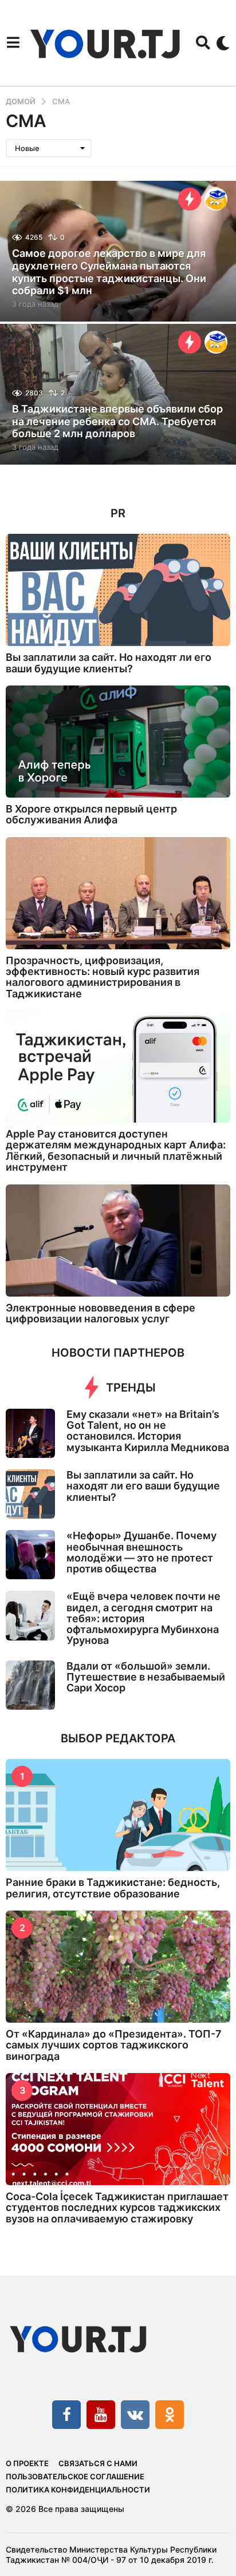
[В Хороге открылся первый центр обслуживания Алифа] (118, 742)
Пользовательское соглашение (75, 2476)
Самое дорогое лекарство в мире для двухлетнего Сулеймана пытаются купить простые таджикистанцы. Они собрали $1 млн (109, 272)
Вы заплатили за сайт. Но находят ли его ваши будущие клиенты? (109, 663)
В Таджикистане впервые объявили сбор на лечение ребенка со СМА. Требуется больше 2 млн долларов (117, 421)
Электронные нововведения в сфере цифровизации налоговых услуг (101, 1313)
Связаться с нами (98, 2463)
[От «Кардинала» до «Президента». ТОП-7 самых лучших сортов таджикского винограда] (118, 1967)
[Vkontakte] (135, 2415)
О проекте (27, 2463)
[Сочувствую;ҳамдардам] (216, 199)
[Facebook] (66, 2415)
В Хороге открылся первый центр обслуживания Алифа (91, 814)
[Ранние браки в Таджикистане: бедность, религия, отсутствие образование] (118, 1815)
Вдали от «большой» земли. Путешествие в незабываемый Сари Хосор (146, 1677)
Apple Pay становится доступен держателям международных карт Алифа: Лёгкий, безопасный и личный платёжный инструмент (116, 1150)
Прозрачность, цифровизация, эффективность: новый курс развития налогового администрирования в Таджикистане (103, 977)
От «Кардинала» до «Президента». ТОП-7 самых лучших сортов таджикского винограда (114, 2045)
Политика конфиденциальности (78, 2490)
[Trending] (190, 199)
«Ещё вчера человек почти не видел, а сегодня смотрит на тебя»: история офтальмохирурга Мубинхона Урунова (143, 1618)
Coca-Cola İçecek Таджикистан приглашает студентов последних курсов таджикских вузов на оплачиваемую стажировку (117, 2208)
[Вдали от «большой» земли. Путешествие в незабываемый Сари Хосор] (30, 1685)
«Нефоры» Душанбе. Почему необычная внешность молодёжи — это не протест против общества (141, 1552)
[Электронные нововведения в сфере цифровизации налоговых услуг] (118, 1241)
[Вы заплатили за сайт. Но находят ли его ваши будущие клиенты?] (118, 590)
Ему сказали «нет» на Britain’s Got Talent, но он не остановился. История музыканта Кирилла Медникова (148, 1431)
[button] (13, 43)
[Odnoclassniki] (170, 2415)
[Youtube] (101, 2415)
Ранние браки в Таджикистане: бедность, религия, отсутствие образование (113, 1888)
